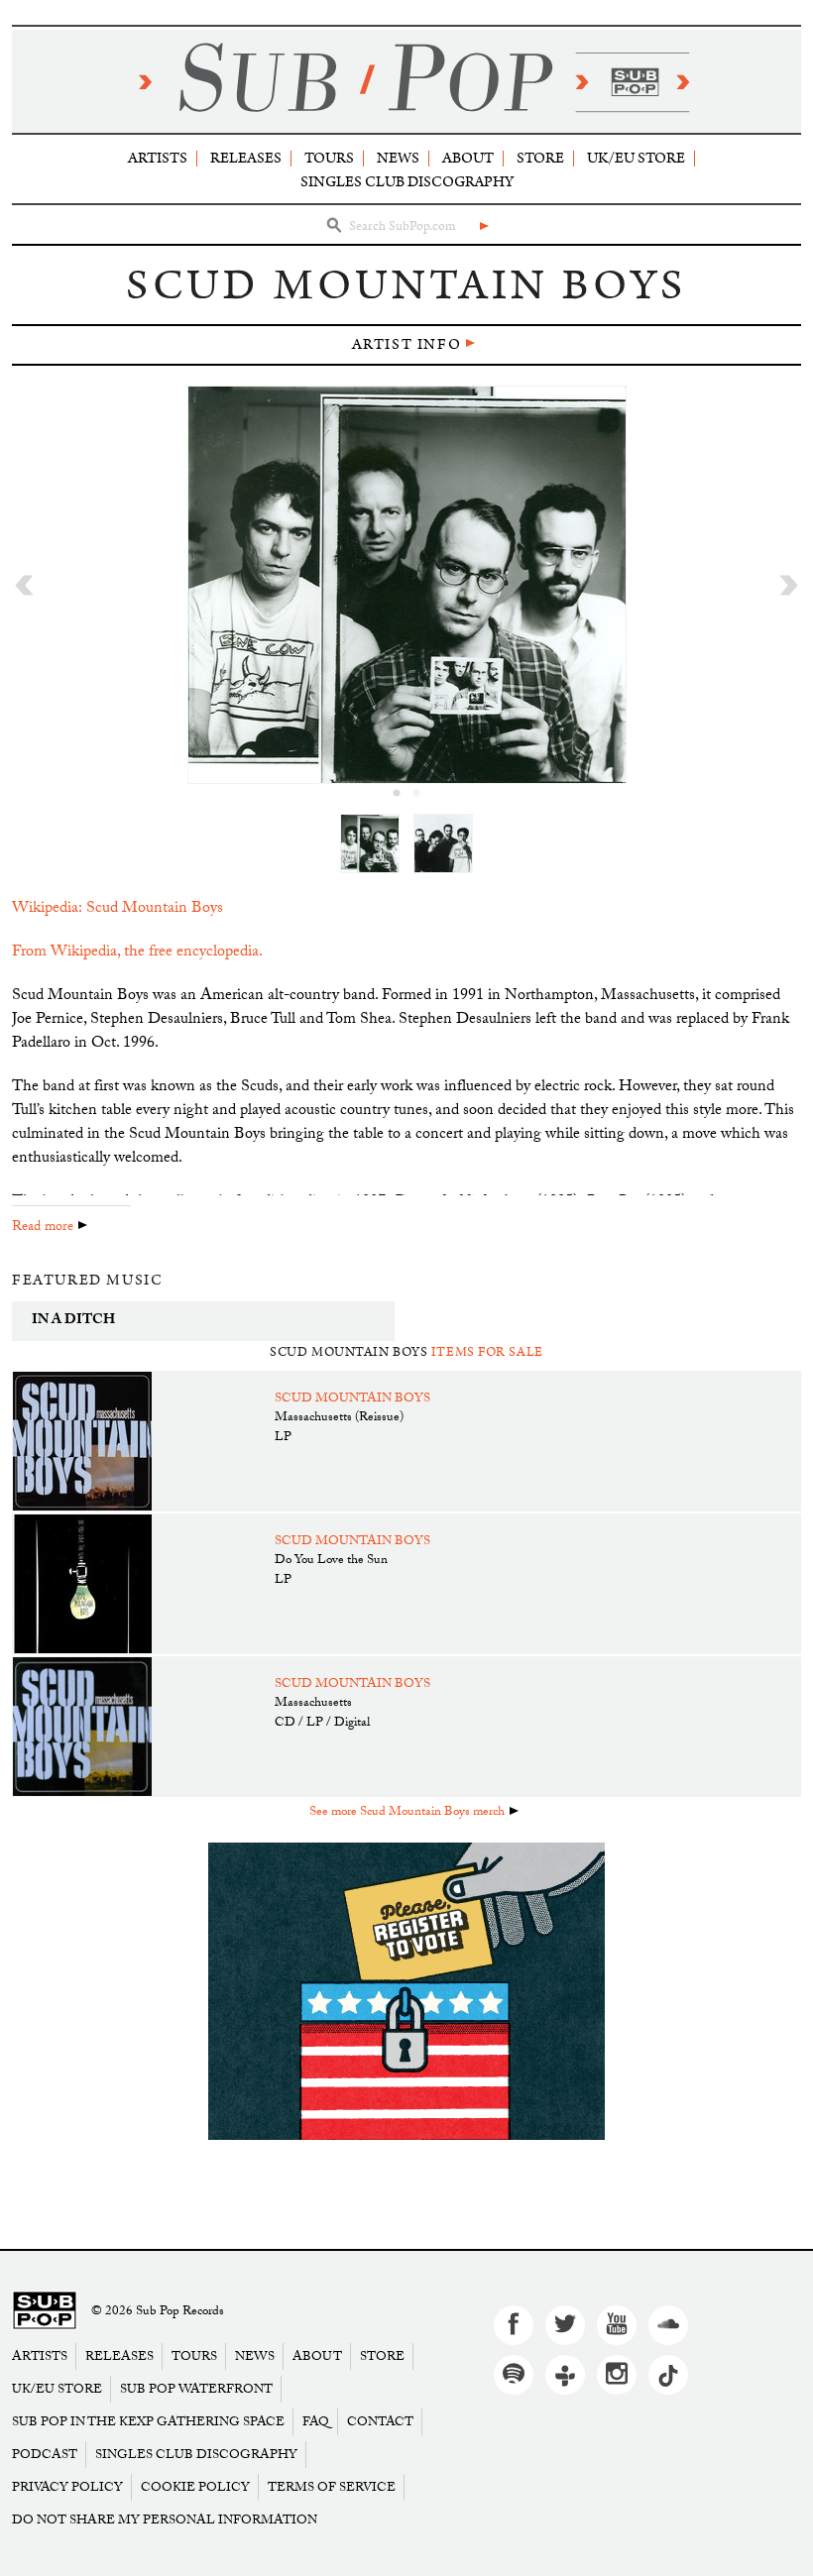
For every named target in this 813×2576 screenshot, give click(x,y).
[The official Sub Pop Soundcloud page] (668, 2325)
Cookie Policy (195, 2487)
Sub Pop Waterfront (196, 2389)
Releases (246, 158)
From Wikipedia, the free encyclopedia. (137, 953)
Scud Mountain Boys (352, 1400)
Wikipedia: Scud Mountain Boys (117, 909)
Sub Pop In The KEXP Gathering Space (148, 2422)
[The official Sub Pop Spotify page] (514, 2375)
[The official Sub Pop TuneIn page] (565, 2375)
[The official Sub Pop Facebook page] (514, 2325)
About (468, 158)
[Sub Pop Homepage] (45, 2312)
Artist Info (407, 344)
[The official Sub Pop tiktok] (668, 2375)
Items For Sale (487, 1352)
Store (540, 158)
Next (789, 585)
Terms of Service (332, 2487)
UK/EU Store (636, 158)
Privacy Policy (67, 2487)
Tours (329, 158)
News (398, 158)
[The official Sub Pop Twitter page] (565, 2325)
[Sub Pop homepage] (406, 81)
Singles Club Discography (407, 182)
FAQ (316, 2422)
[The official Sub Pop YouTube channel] (617, 2325)
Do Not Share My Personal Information (165, 2520)
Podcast (45, 2455)
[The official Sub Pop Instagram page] (617, 2375)
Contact (380, 2422)
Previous (24, 585)
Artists (158, 158)
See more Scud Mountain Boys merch (407, 1813)
